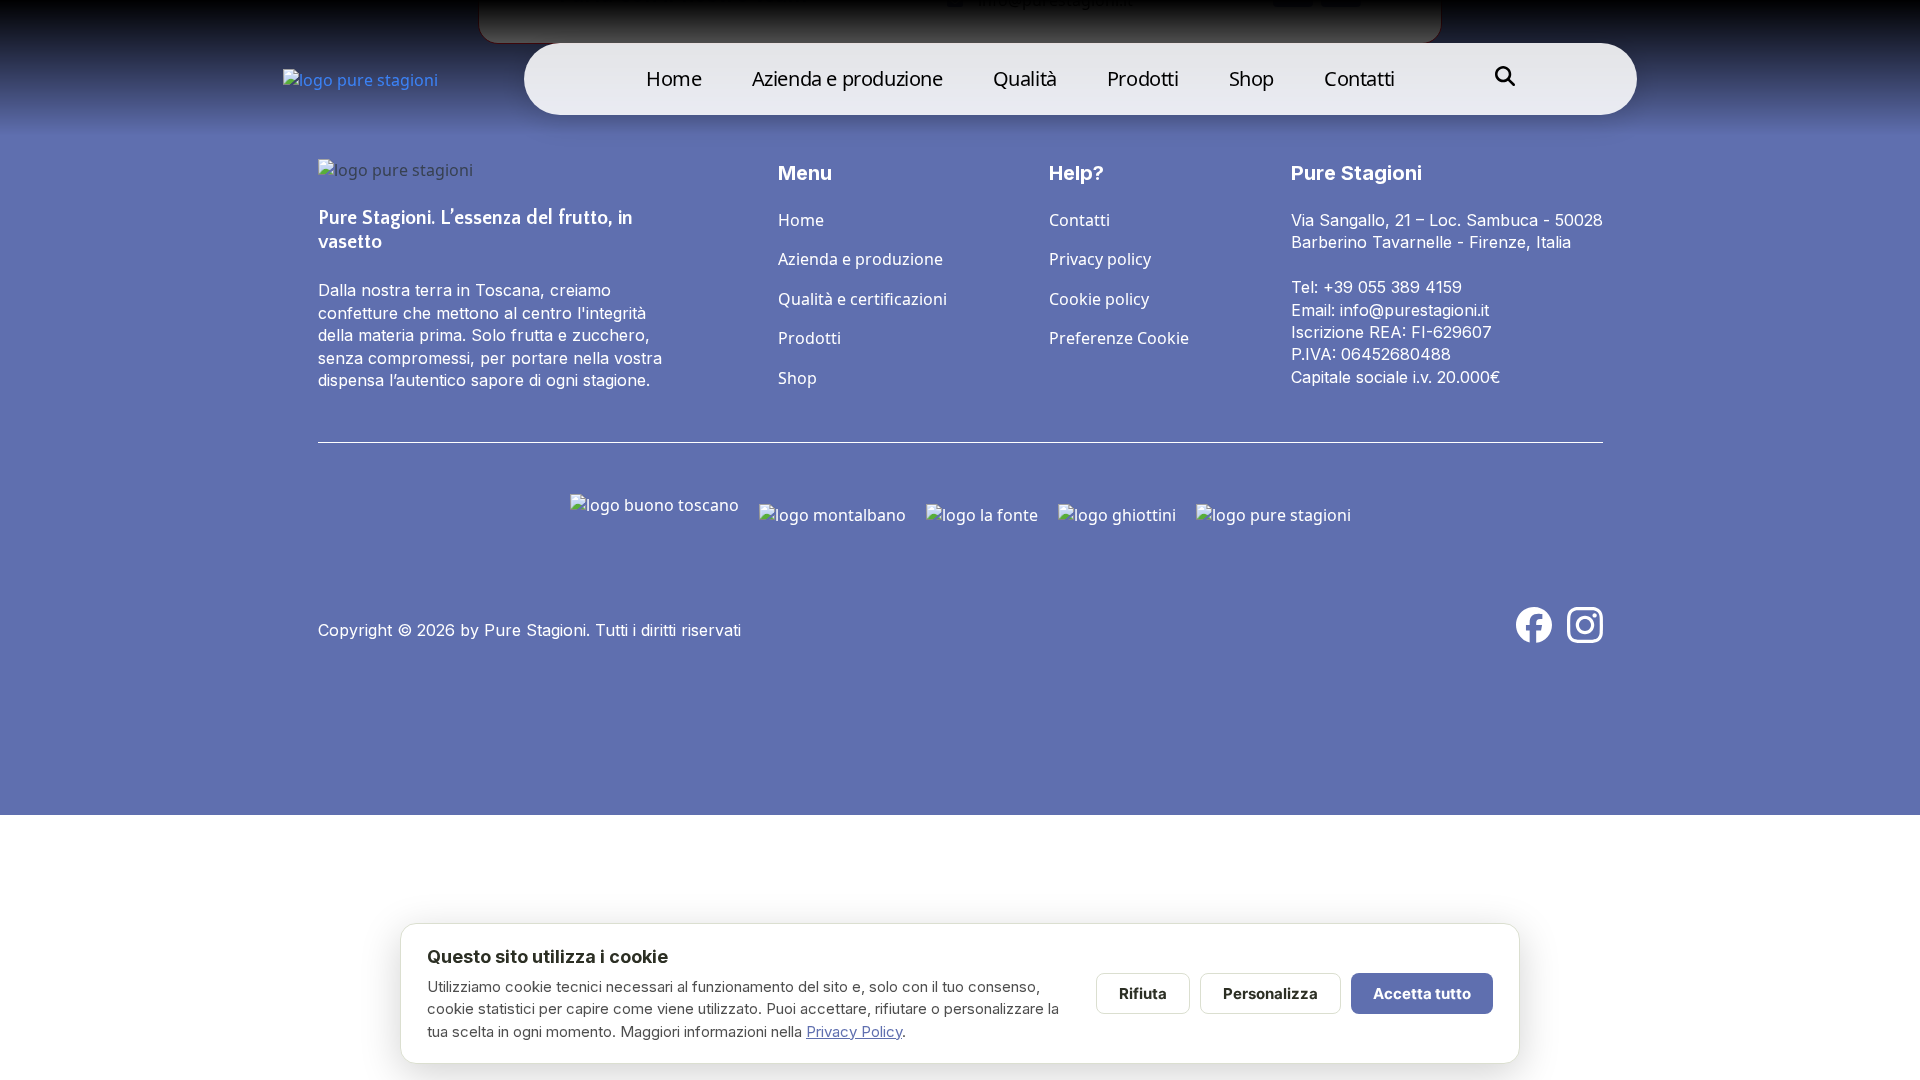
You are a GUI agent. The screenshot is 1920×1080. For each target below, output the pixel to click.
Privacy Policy (854, 1031)
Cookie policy (1099, 299)
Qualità (1025, 78)
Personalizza (1270, 993)
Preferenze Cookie (1119, 338)
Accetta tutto (1422, 993)
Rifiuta (1143, 993)
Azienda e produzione (847, 78)
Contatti (1359, 78)
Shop (1251, 78)
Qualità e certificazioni (862, 299)
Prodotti (1143, 78)
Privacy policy (1100, 259)
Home (673, 78)
